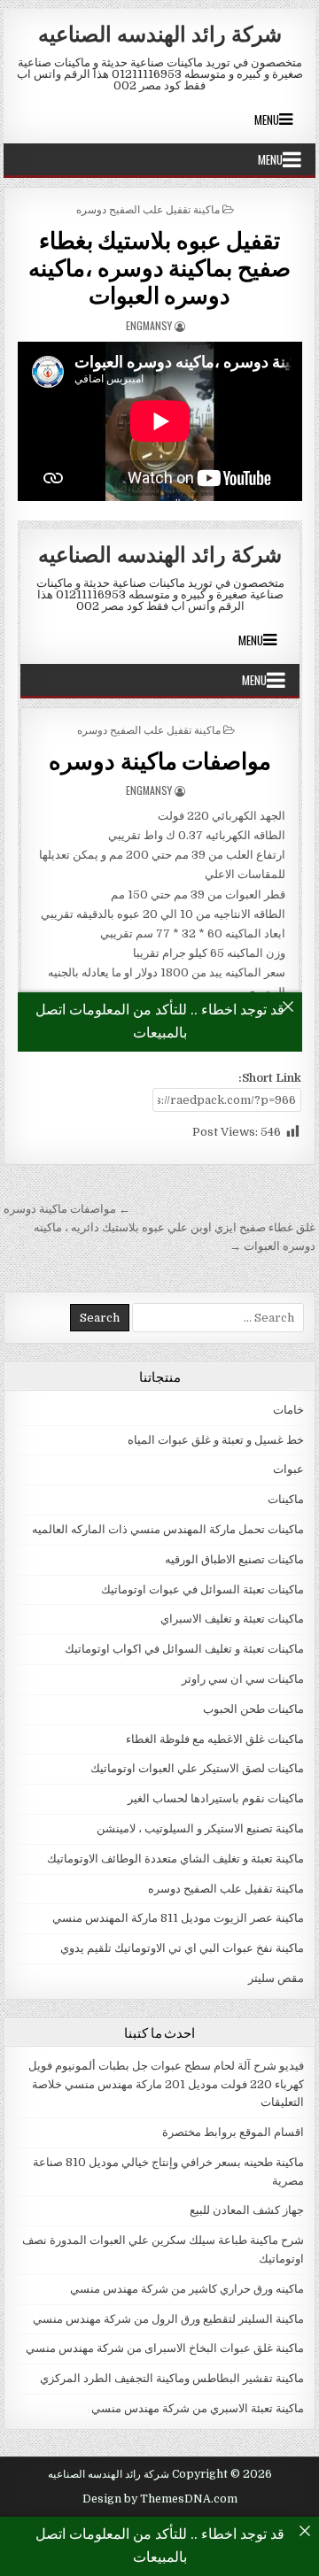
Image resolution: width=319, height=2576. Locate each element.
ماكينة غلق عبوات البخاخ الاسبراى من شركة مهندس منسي (165, 2348)
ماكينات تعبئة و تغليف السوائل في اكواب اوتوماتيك (184, 1649)
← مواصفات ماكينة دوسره (67, 1209)
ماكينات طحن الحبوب (253, 1709)
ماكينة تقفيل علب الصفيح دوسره (148, 208)
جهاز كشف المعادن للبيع (247, 2210)
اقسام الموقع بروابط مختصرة (233, 2132)
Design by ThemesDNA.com (160, 2499)
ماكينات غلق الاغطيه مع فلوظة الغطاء (215, 1739)
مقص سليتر (276, 1978)
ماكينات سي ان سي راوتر (243, 1679)
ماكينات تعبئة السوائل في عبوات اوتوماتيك (202, 1589)
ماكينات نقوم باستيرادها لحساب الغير (216, 1798)
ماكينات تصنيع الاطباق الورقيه (234, 1559)
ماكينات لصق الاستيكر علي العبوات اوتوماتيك (197, 1768)
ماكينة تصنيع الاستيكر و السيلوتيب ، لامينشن (200, 1828)
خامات (288, 1410)
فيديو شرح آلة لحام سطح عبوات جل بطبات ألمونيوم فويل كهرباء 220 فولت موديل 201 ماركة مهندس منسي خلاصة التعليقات (166, 2084)
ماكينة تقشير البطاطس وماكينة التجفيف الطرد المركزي (172, 2378)
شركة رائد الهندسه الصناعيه (160, 33)
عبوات (288, 1469)
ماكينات (286, 1499)
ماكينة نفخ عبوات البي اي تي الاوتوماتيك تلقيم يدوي (182, 1948)
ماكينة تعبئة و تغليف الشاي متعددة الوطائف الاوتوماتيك (175, 1859)
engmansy (149, 325)
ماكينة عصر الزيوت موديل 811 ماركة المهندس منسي (178, 1918)
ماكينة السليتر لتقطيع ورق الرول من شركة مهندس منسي (168, 2319)
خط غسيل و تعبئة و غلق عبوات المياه (216, 1440)
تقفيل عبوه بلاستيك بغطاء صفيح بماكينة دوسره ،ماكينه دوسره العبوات (159, 267)
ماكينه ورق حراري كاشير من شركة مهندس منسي (187, 2289)
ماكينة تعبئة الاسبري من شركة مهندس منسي (198, 2408)
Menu (267, 120)
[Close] (305, 2531)
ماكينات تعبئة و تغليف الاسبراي (232, 1619)
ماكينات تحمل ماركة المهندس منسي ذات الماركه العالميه (168, 1529)
